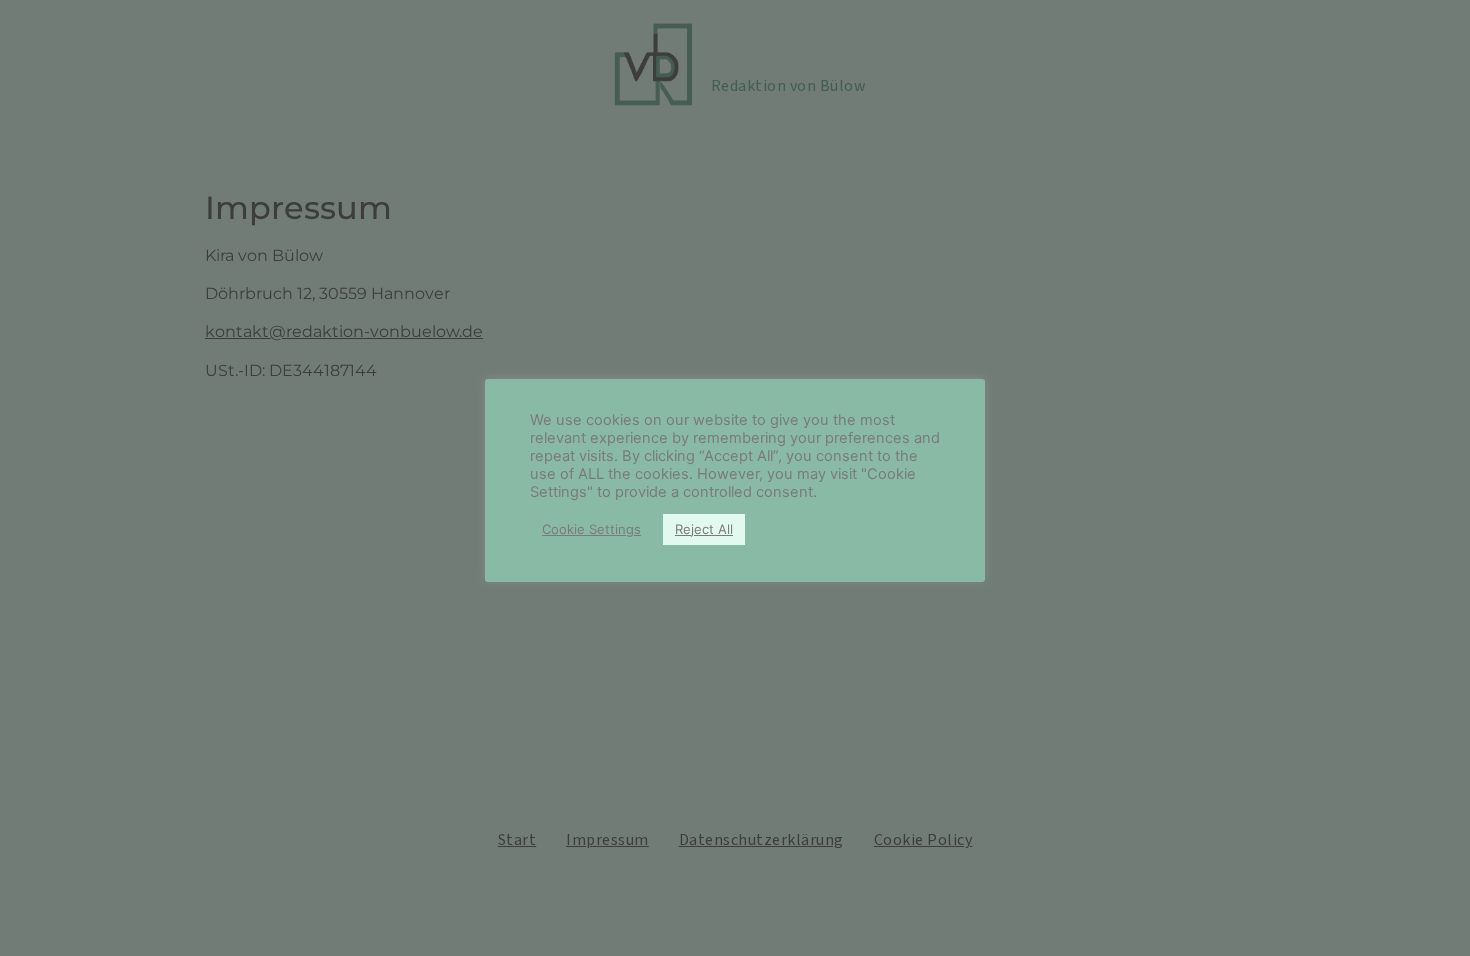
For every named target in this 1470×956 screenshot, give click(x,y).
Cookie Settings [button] (591, 529)
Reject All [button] (704, 529)
